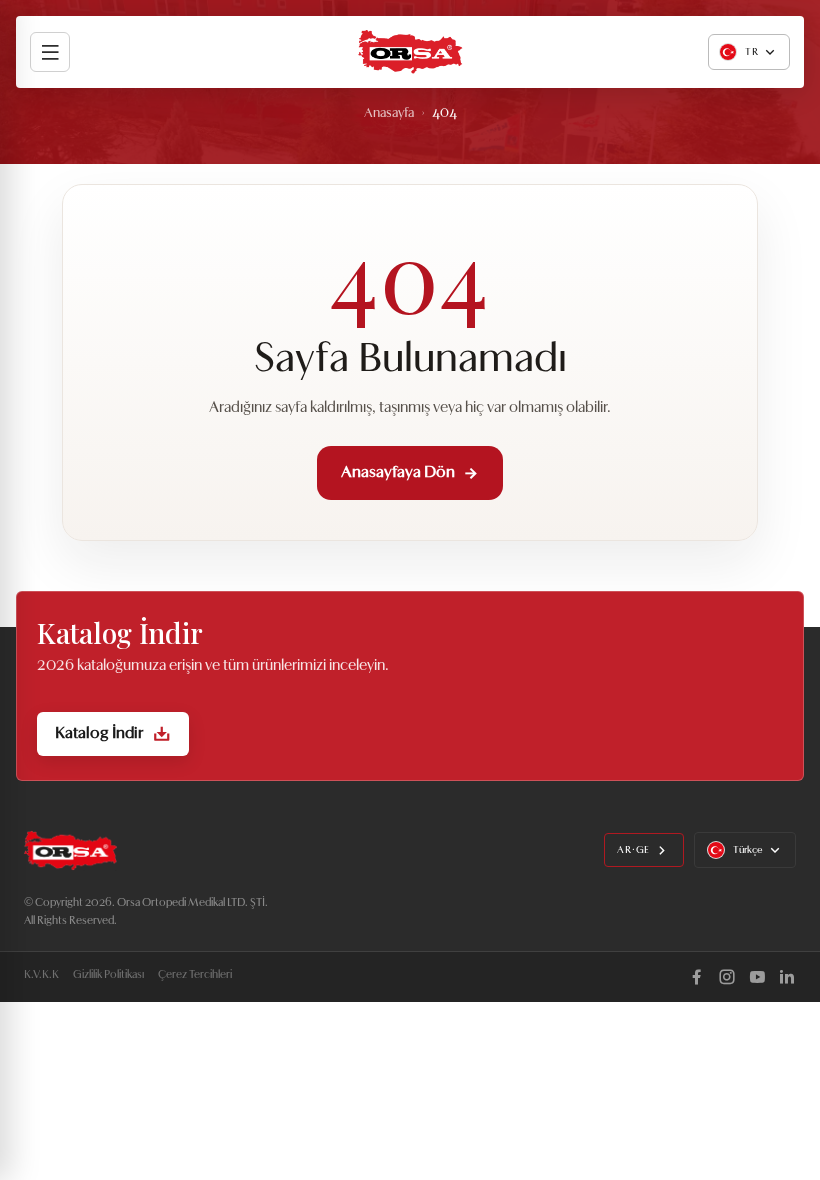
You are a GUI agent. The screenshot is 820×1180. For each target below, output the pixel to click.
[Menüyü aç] (50, 52)
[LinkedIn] (787, 977)
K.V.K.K (41, 975)
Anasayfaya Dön (398, 473)
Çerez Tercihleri (195, 975)
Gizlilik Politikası (108, 975)
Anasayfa (389, 113)
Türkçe (748, 850)
